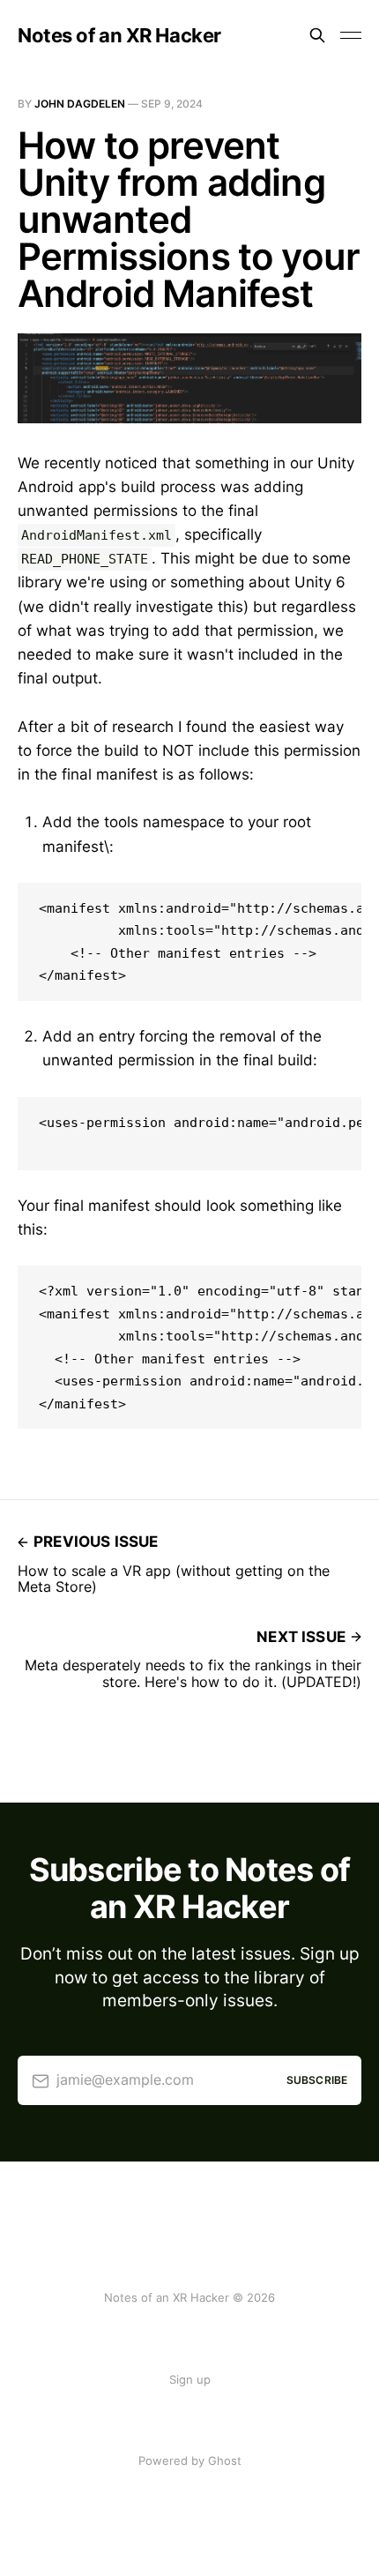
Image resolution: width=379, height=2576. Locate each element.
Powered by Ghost (190, 2460)
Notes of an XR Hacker (119, 35)
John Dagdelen (80, 104)
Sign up (190, 2379)
